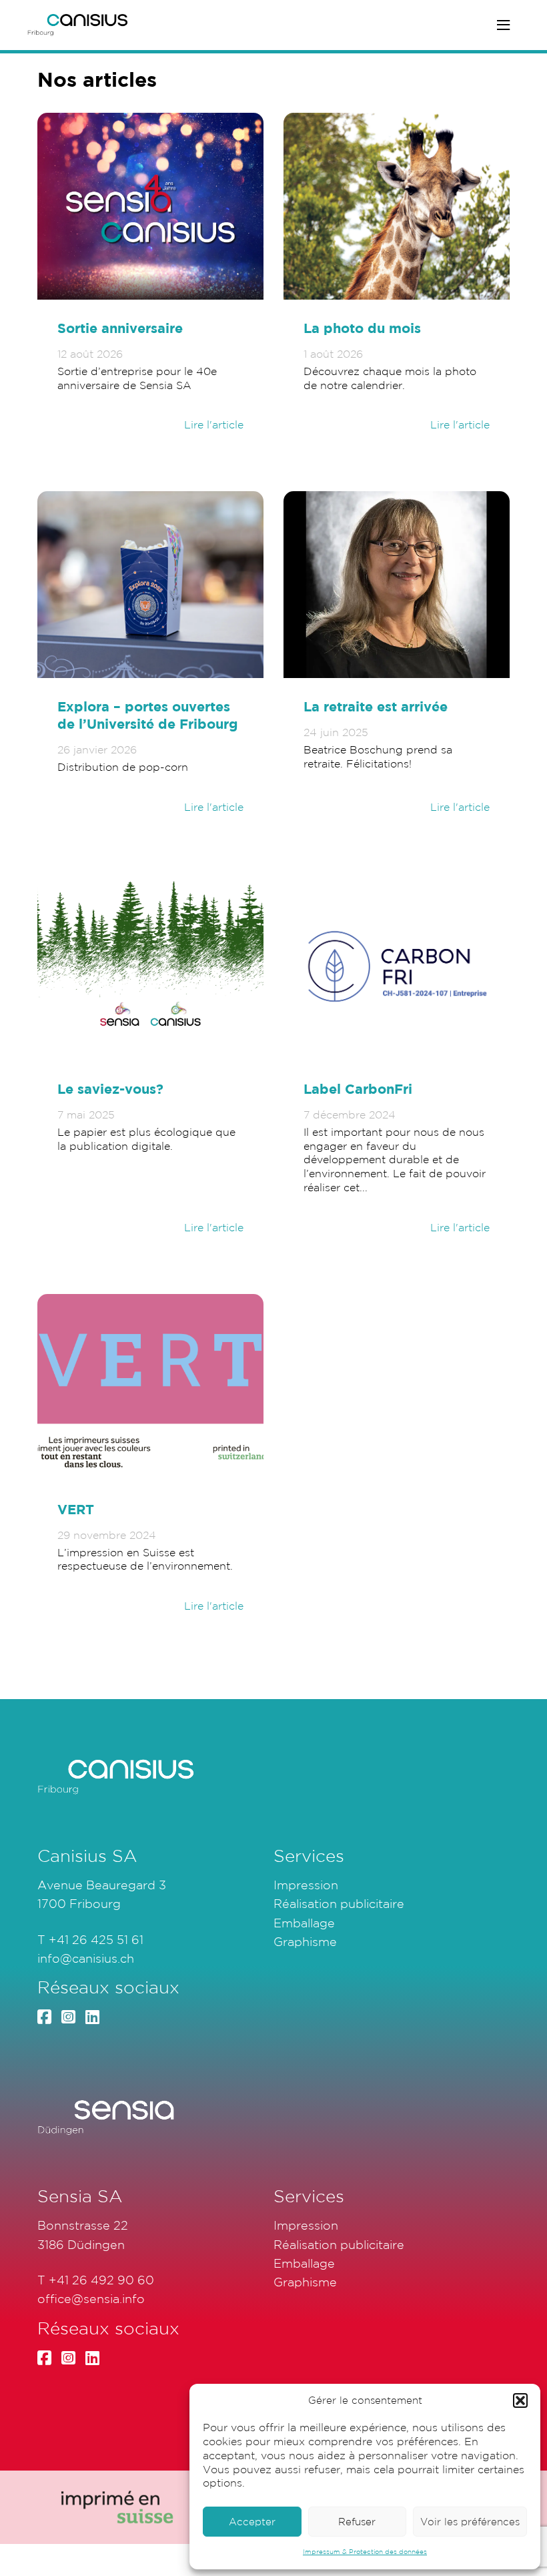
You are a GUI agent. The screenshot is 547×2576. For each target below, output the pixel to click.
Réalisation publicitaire (339, 1903)
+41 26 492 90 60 (101, 2280)
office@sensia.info (91, 2298)
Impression (306, 1885)
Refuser (357, 2522)
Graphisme (305, 1941)
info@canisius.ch (86, 1958)
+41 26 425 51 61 (96, 1939)
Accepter (252, 2522)
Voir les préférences (470, 2522)
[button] (520, 2400)
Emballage (304, 1923)
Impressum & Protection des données (365, 2552)
